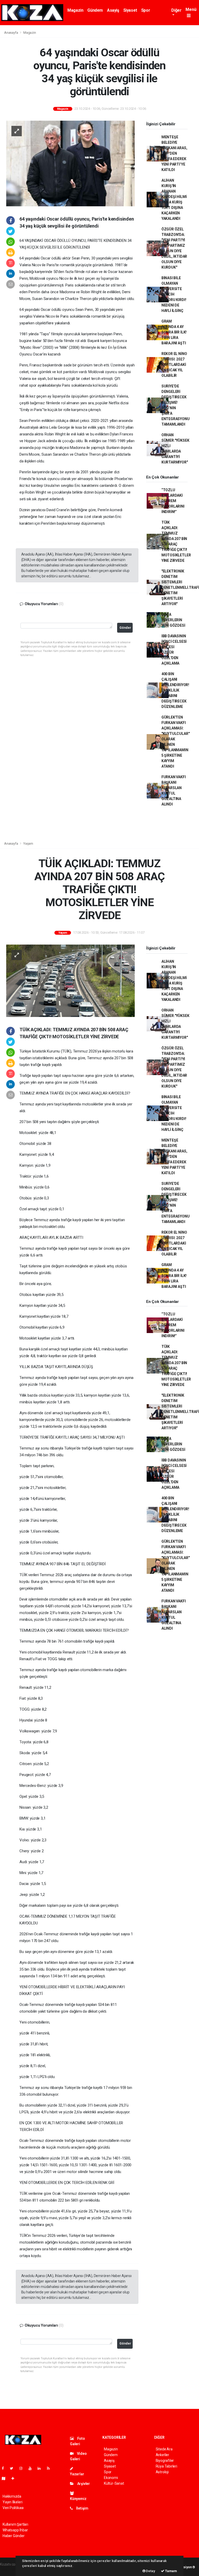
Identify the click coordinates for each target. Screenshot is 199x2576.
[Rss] (50, 2468)
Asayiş (113, 10)
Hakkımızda (12, 2496)
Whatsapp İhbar (15, 2530)
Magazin (75, 10)
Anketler (162, 2455)
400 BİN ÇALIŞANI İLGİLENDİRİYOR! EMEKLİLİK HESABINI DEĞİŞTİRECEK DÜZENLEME (175, 690)
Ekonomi (111, 2478)
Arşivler (83, 2484)
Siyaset (130, 10)
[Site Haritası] (6, 2478)
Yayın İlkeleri (12, 2502)
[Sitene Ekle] (15, 2478)
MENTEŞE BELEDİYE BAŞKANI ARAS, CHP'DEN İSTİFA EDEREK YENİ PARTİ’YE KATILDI (174, 153)
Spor (146, 10)
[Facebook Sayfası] (5, 2468)
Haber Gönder (14, 2536)
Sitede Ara (164, 2449)
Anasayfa (11, 33)
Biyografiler (165, 2461)
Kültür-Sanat (114, 2483)
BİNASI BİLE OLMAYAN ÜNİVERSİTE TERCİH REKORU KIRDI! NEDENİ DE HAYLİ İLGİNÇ (174, 294)
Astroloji (162, 2472)
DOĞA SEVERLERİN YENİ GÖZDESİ (173, 620)
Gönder (125, 628)
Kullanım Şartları (15, 2524)
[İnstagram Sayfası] (23, 2468)
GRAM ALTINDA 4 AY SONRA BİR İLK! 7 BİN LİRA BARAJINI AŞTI (174, 332)
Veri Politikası (13, 2508)
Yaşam (28, 843)
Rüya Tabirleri (166, 2466)
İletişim (82, 2508)
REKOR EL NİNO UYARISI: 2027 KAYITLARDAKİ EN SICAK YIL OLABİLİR (174, 365)
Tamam (171, 2571)
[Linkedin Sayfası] (41, 2468)
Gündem (95, 10)
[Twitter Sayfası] (14, 2468)
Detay (150, 2571)
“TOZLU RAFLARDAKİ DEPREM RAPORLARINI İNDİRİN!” (173, 501)
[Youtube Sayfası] (32, 2468)
